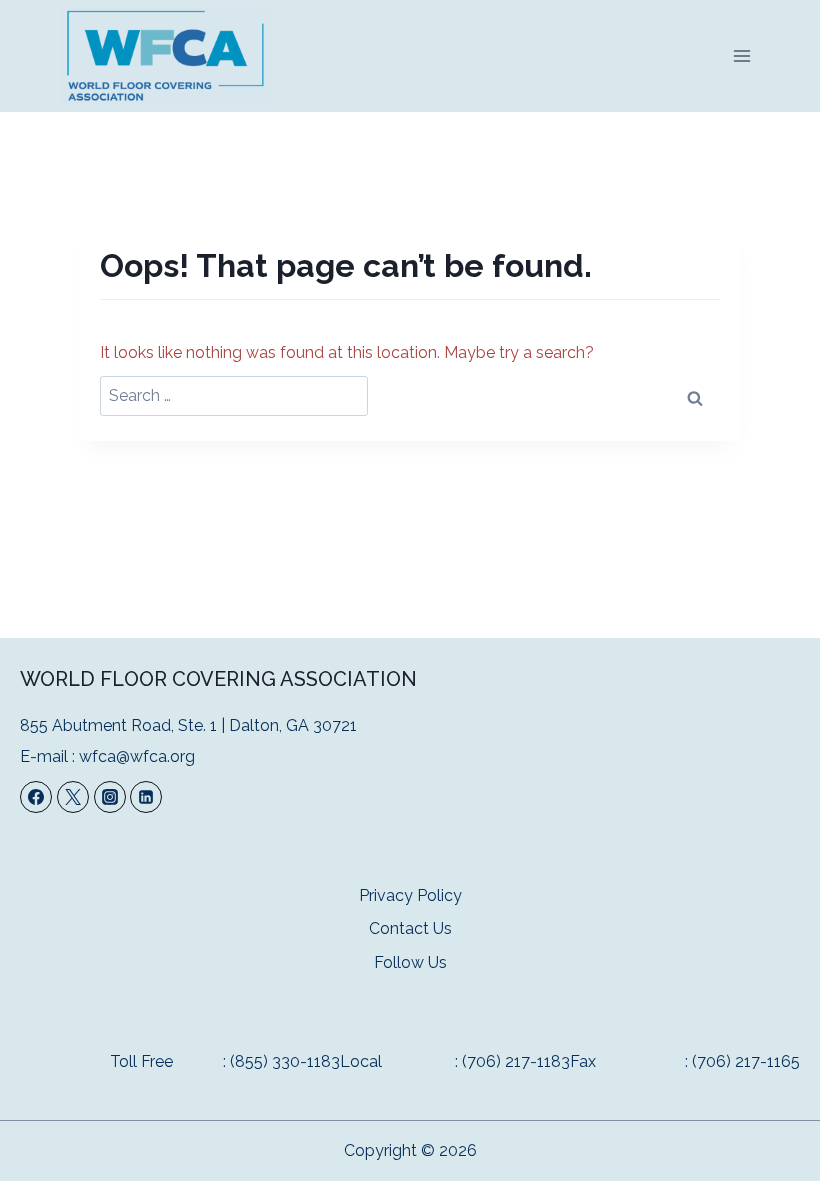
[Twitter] (73, 797)
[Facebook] (36, 797)
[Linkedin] (146, 797)
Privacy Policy (410, 895)
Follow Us (410, 962)
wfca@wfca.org (137, 756)
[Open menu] (741, 55)
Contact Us (410, 928)
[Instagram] (110, 797)
